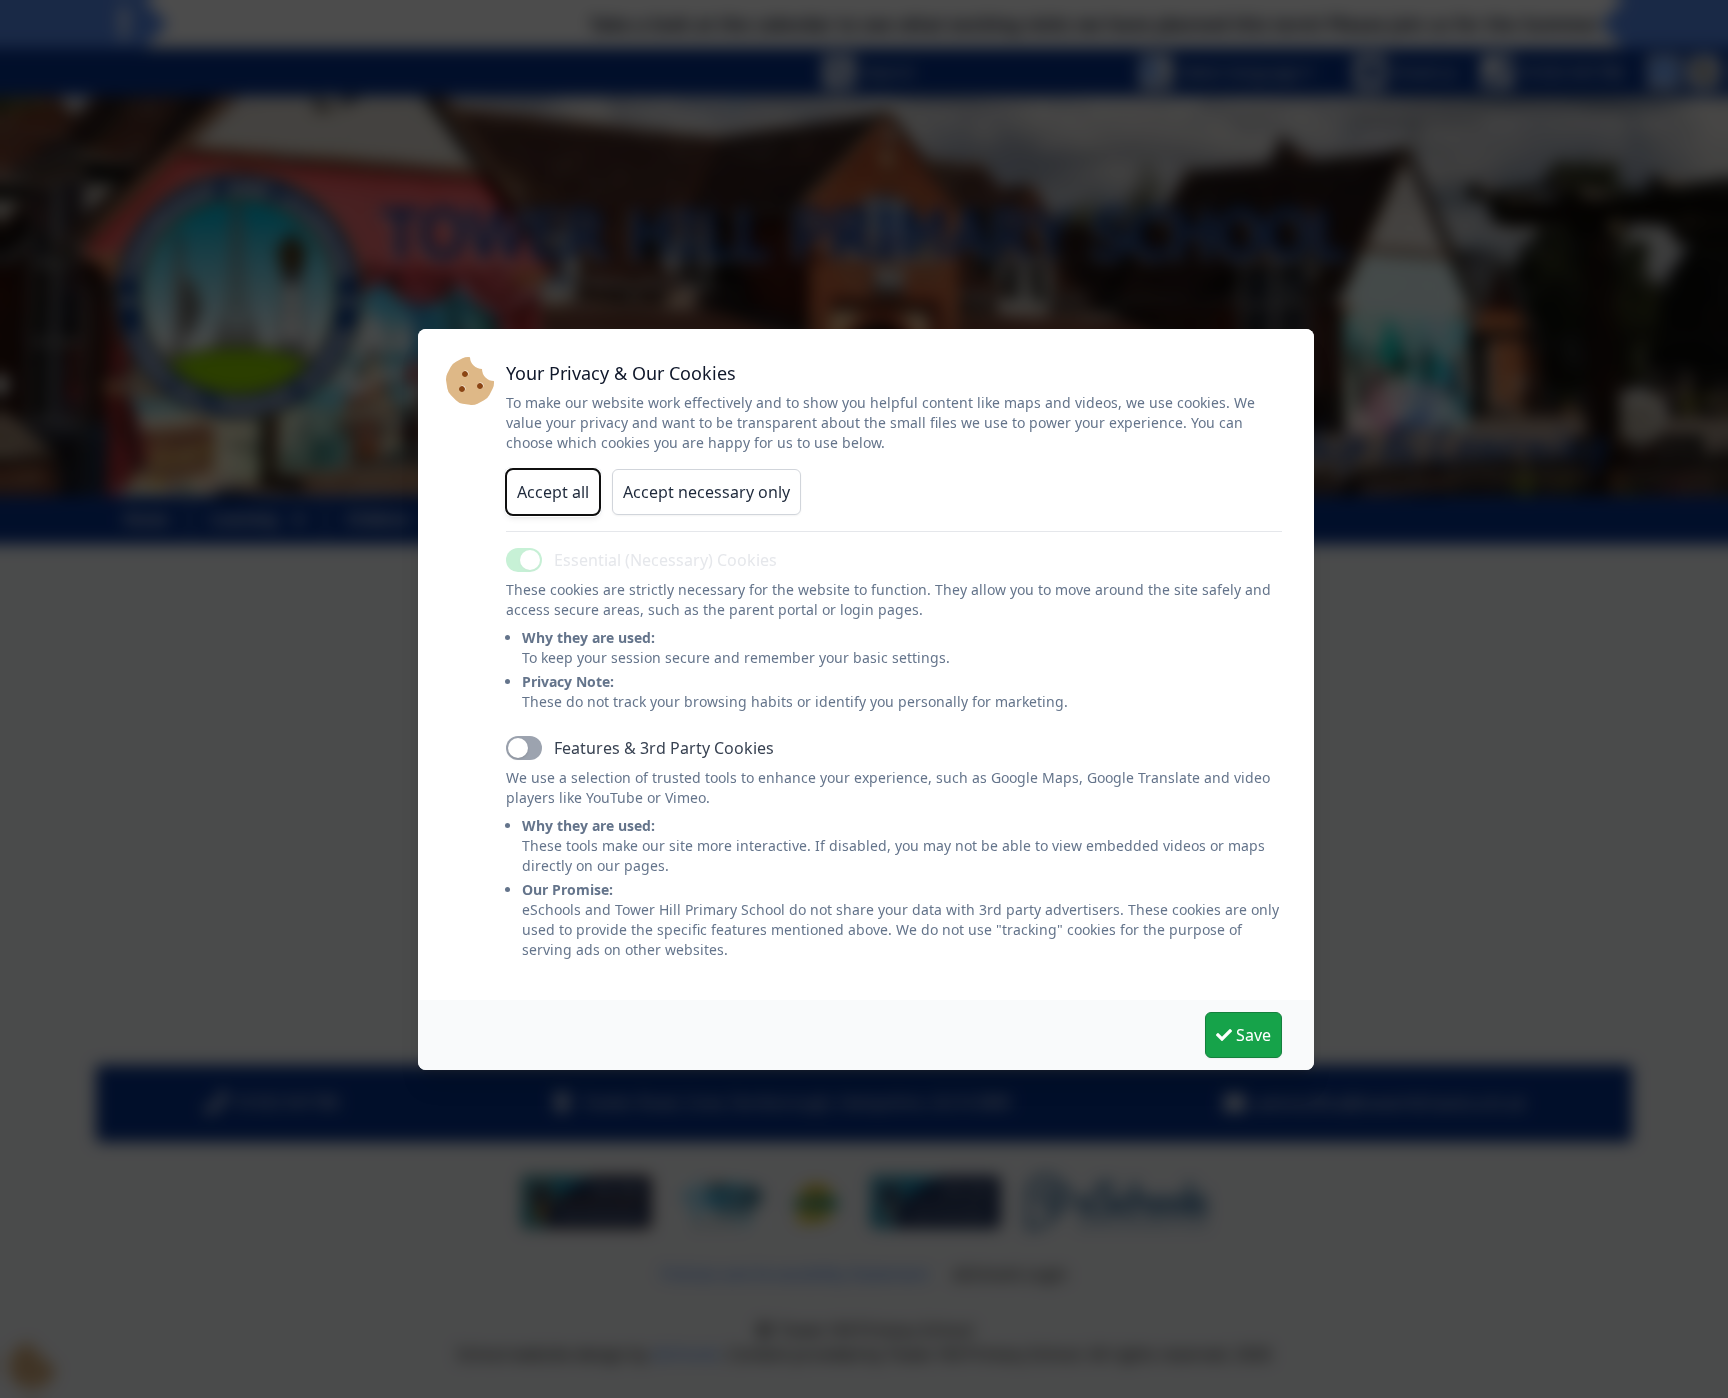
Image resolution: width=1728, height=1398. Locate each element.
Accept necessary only (706, 492)
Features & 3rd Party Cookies (664, 748)
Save (1251, 1035)
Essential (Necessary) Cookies (665, 560)
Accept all (553, 492)
